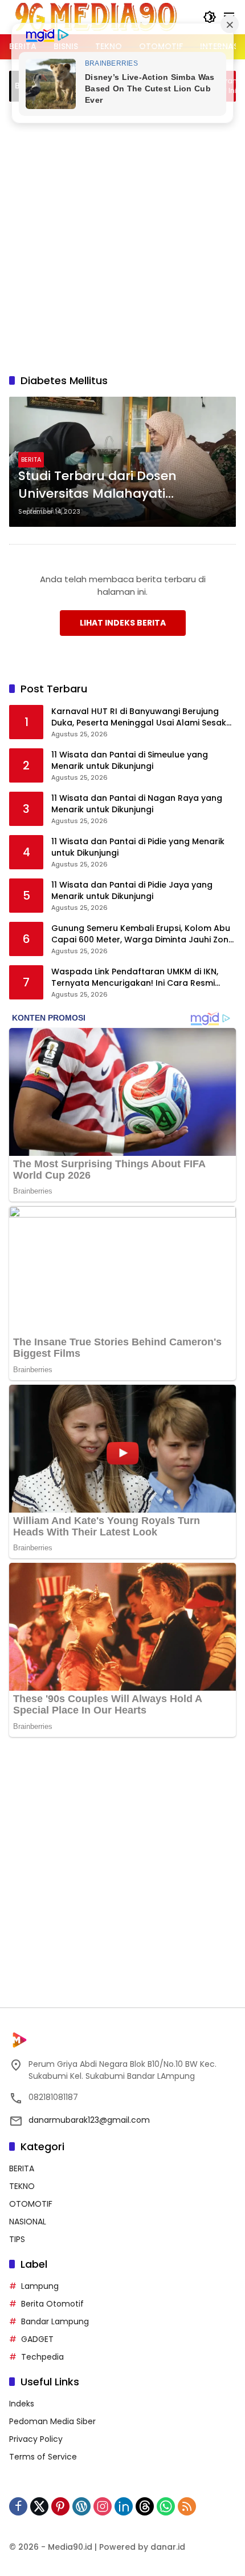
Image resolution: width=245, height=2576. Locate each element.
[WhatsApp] (166, 2506)
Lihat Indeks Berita (123, 623)
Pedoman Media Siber (52, 2421)
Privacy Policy (36, 2439)
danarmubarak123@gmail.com (89, 2120)
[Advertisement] (122, 236)
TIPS (17, 2239)
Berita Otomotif (52, 2304)
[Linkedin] (124, 2506)
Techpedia (42, 2357)
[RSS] (187, 2506)
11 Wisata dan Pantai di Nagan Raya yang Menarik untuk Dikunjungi (137, 804)
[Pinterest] (60, 2506)
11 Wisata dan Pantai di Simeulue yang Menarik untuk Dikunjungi (130, 761)
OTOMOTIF (31, 2204)
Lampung (40, 2286)
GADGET (37, 2339)
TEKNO (22, 2186)
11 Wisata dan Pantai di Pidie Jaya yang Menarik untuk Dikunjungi (132, 891)
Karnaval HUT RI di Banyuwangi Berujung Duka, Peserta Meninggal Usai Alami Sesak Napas (139, 717)
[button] (210, 17)
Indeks (22, 2404)
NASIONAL (28, 2222)
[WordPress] (81, 2506)
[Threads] (145, 2506)
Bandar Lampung (55, 2321)
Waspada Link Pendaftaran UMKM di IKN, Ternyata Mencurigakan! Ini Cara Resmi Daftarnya (135, 977)
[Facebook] (18, 2506)
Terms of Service (43, 2457)
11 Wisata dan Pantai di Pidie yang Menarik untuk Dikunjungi (138, 847)
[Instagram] (103, 2506)
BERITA (31, 459)
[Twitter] (39, 2506)
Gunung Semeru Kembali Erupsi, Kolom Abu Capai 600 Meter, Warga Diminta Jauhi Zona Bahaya (143, 934)
